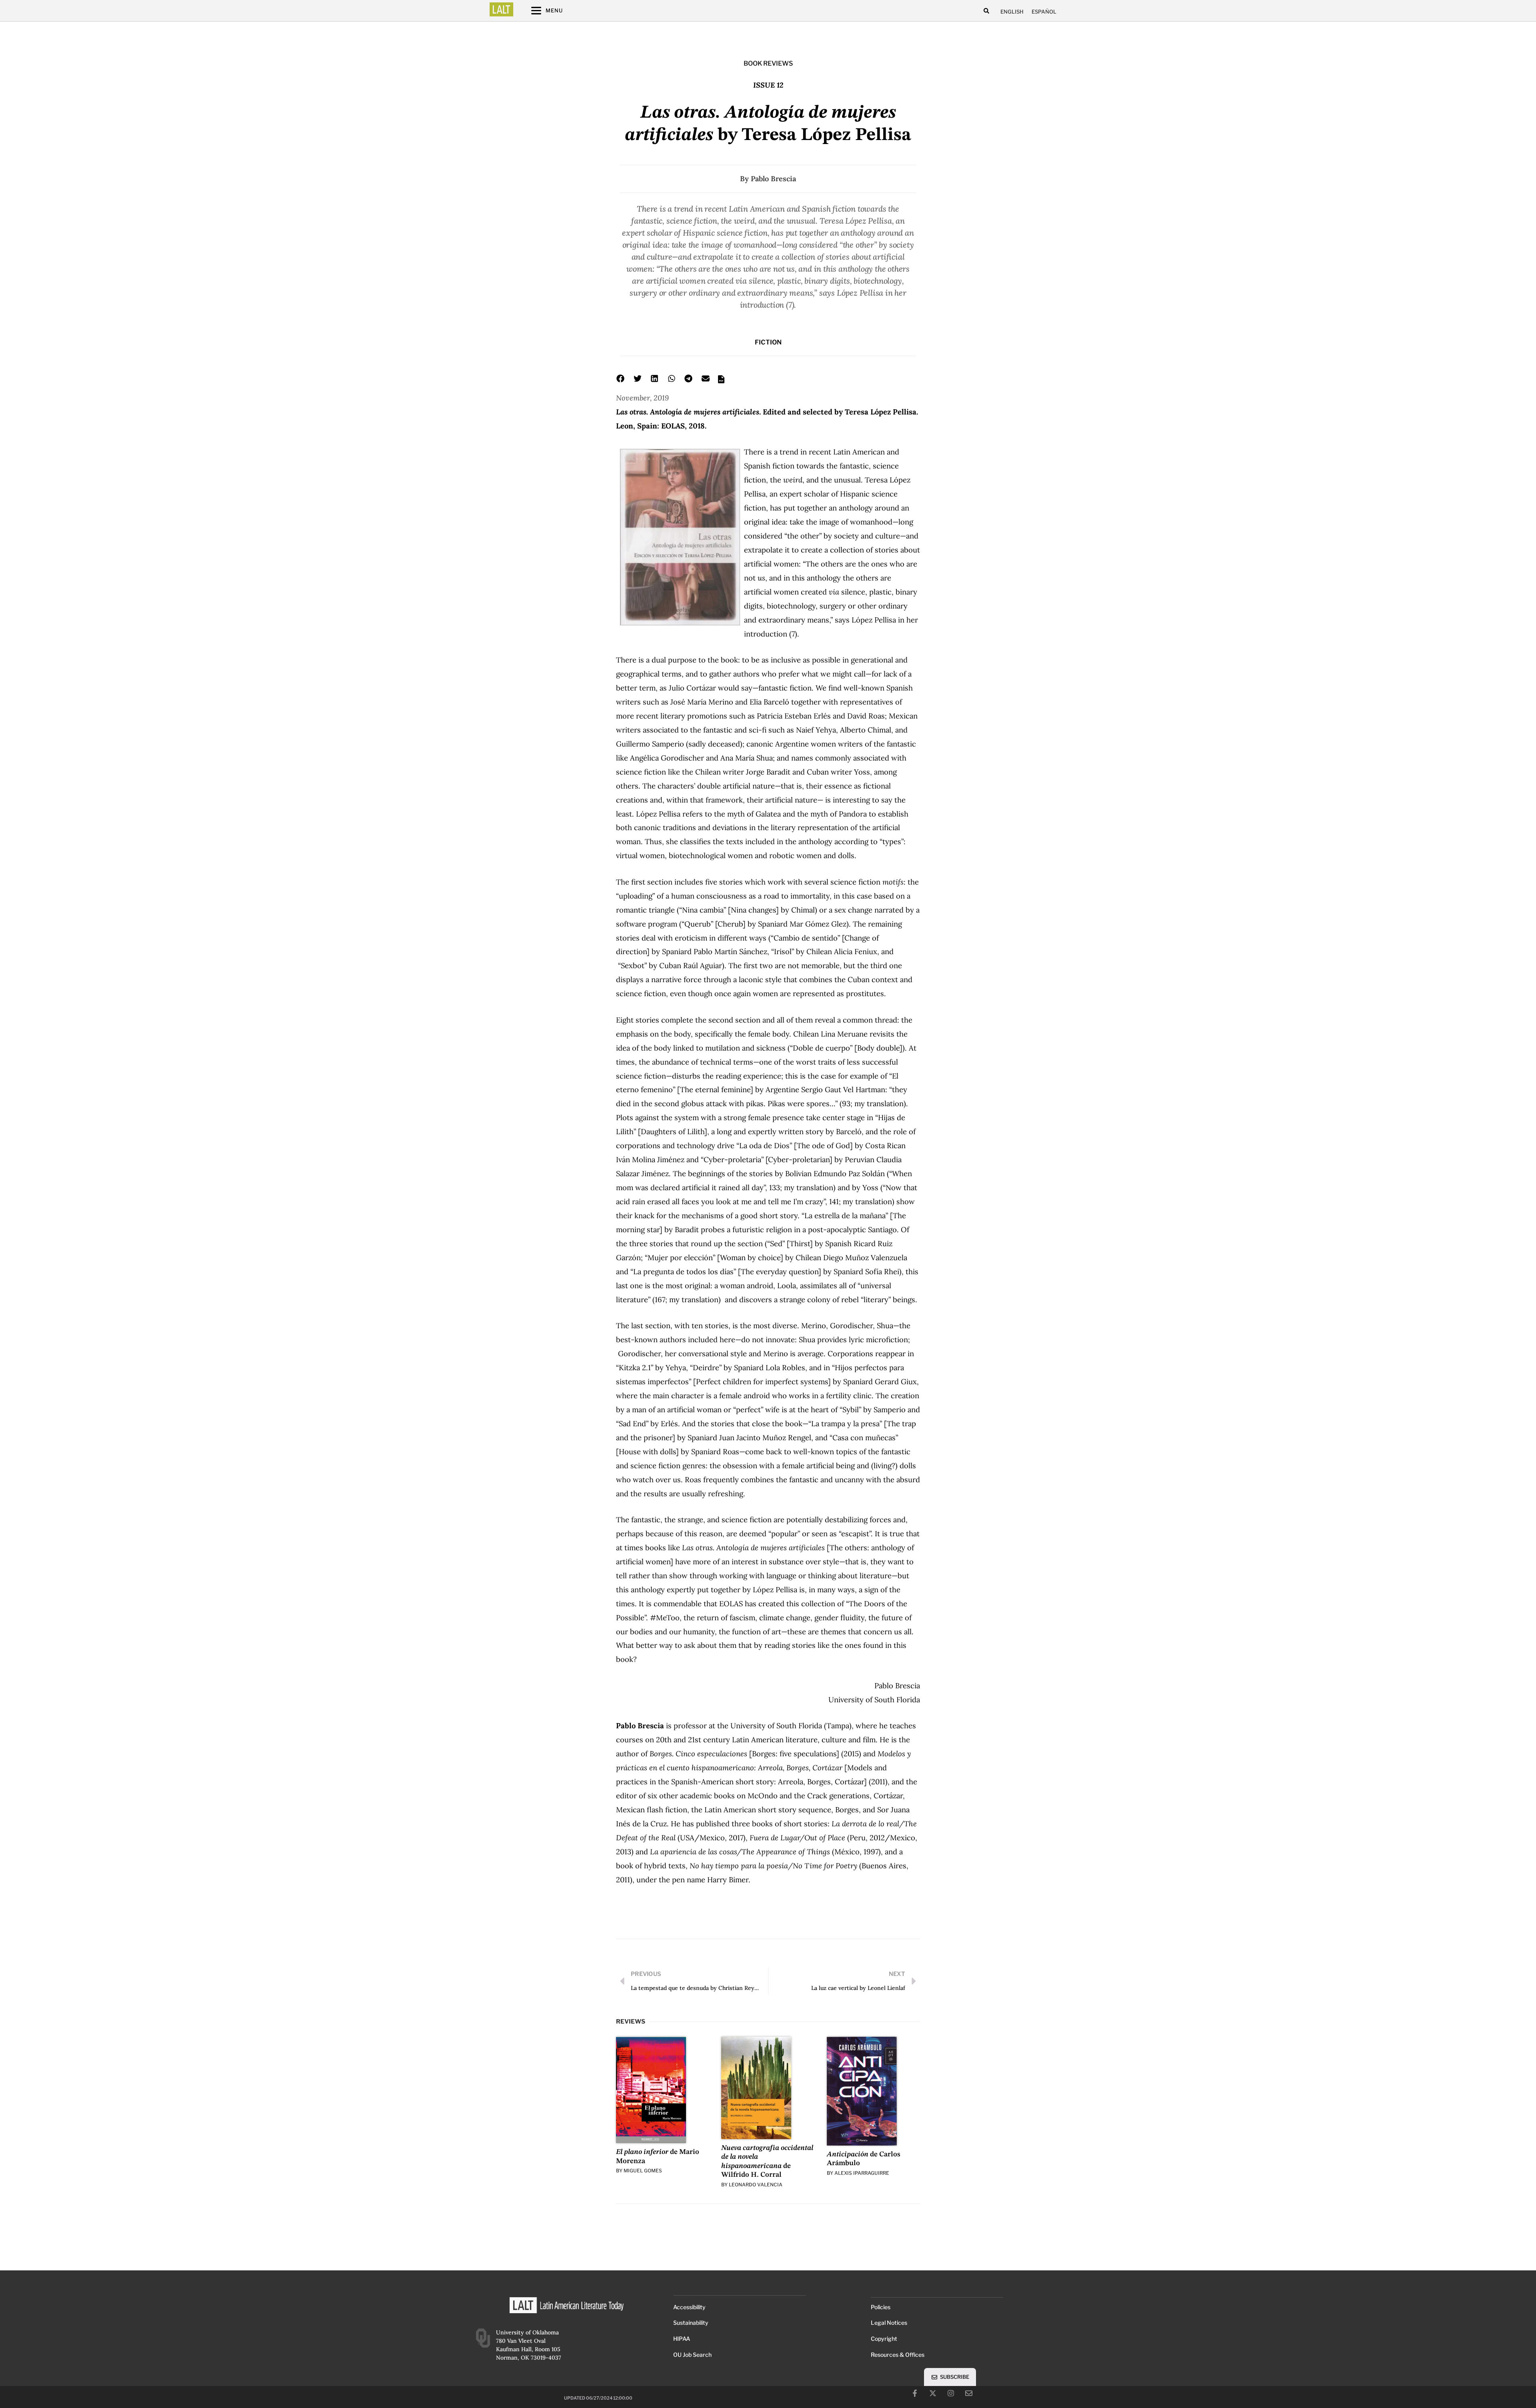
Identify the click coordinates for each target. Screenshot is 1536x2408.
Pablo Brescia (773, 179)
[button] (986, 11)
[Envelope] (969, 2393)
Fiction (768, 342)
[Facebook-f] (915, 2393)
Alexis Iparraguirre (862, 2173)
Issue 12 (768, 85)
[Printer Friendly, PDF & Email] (721, 382)
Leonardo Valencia (756, 2185)
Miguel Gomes (643, 2171)
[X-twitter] (933, 2393)
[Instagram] (951, 2393)
